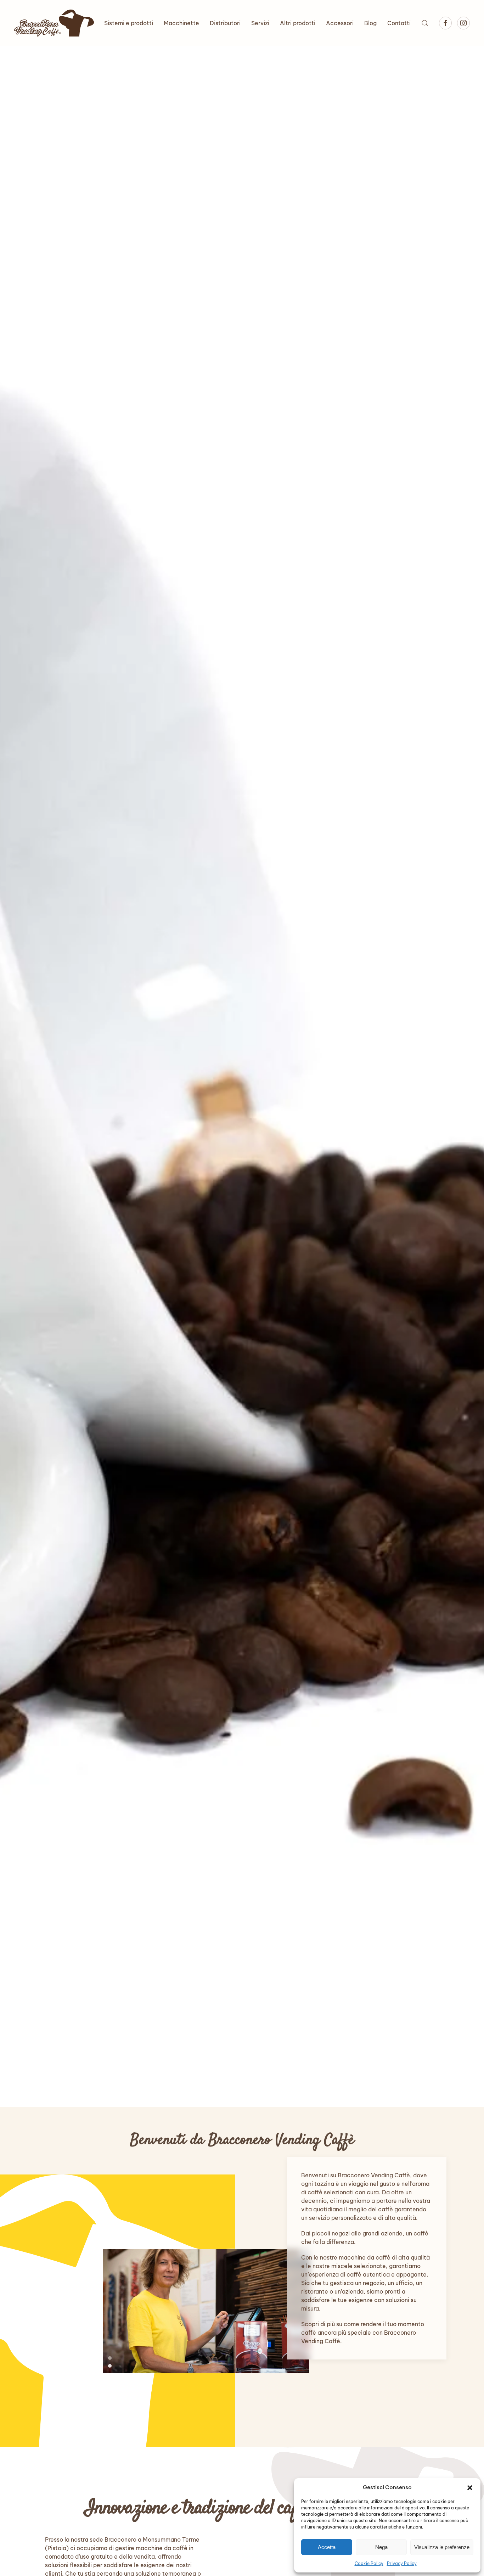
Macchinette (181, 23)
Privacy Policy (402, 2563)
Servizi (260, 23)
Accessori (340, 23)
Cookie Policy (369, 2563)
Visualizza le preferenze (442, 2547)
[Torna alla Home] (54, 23)
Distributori (225, 23)
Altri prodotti (298, 23)
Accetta (327, 2547)
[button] (470, 2487)
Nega (381, 2547)
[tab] (110, 2358)
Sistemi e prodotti (129, 23)
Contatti (399, 23)
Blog (370, 23)
